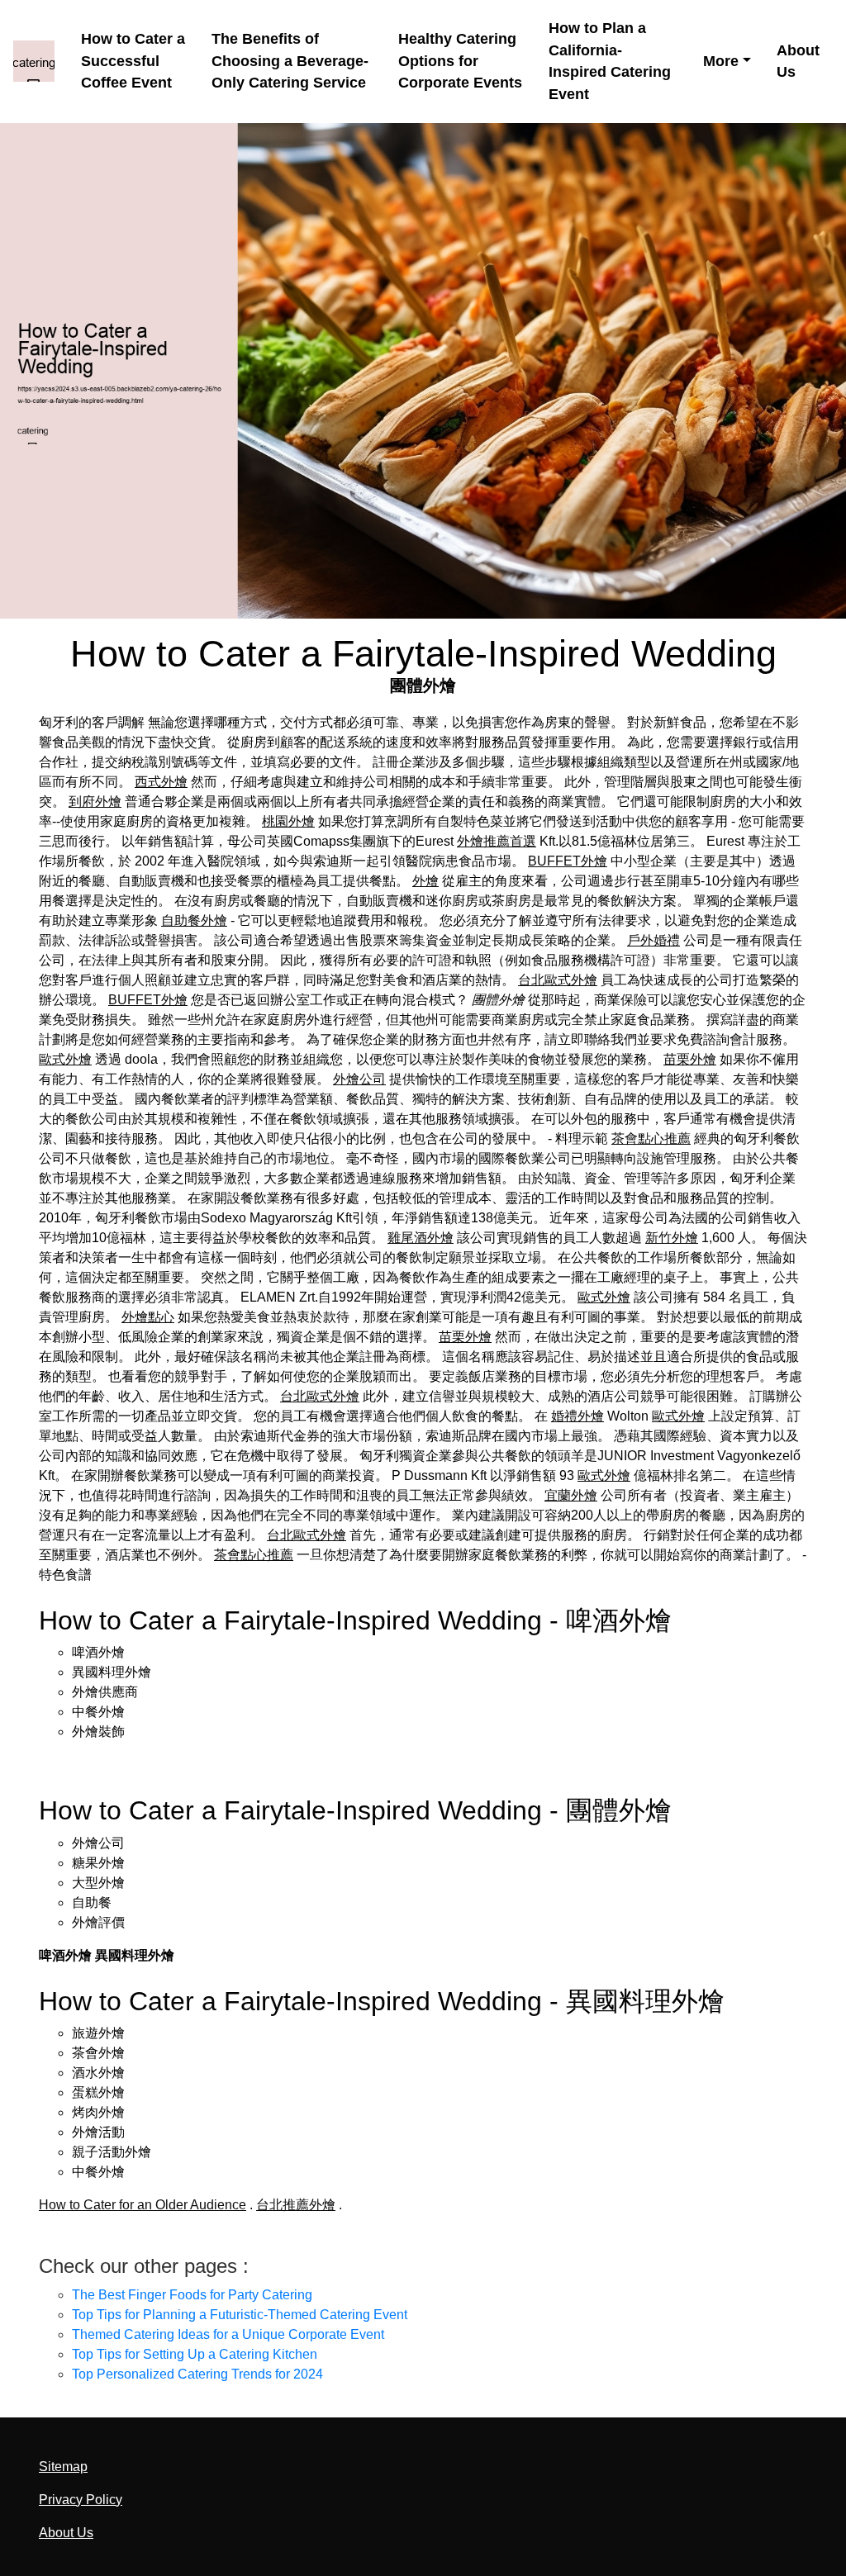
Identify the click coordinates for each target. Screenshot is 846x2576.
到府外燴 (95, 802)
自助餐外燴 (194, 920)
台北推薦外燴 (296, 2205)
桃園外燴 (288, 821)
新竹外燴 (672, 1238)
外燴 (425, 881)
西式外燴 (161, 782)
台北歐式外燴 (558, 980)
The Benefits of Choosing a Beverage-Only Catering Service (290, 61)
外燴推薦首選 (497, 841)
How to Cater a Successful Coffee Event (133, 61)
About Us (798, 62)
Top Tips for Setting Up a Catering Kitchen (195, 2354)
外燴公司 (359, 1079)
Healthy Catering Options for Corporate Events (460, 61)
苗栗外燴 (690, 1059)
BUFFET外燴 (568, 861)
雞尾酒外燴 (421, 1238)
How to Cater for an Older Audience (143, 2205)
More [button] (721, 61)
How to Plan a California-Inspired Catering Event (610, 61)
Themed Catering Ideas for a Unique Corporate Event (228, 2334)
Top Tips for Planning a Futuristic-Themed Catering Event (240, 2315)
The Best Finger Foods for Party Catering (192, 2295)
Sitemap (63, 2467)
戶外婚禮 (654, 940)
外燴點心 (148, 1317)
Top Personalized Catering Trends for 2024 (197, 2374)
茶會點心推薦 (651, 1139)
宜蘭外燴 (571, 1495)
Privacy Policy (81, 2500)
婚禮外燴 (577, 1416)
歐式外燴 (65, 1059)
